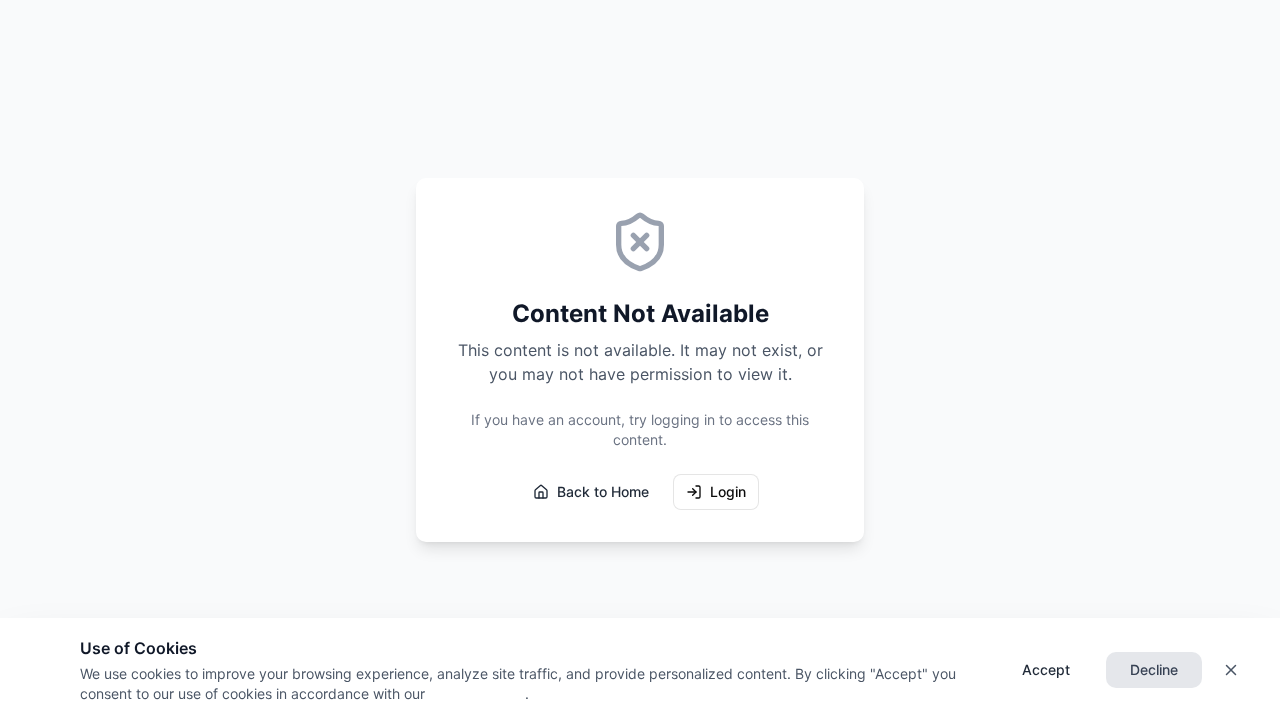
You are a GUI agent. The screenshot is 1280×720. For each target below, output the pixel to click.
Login (728, 491)
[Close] (1231, 670)
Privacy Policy (475, 693)
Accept (1046, 669)
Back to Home (603, 491)
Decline (1154, 669)
